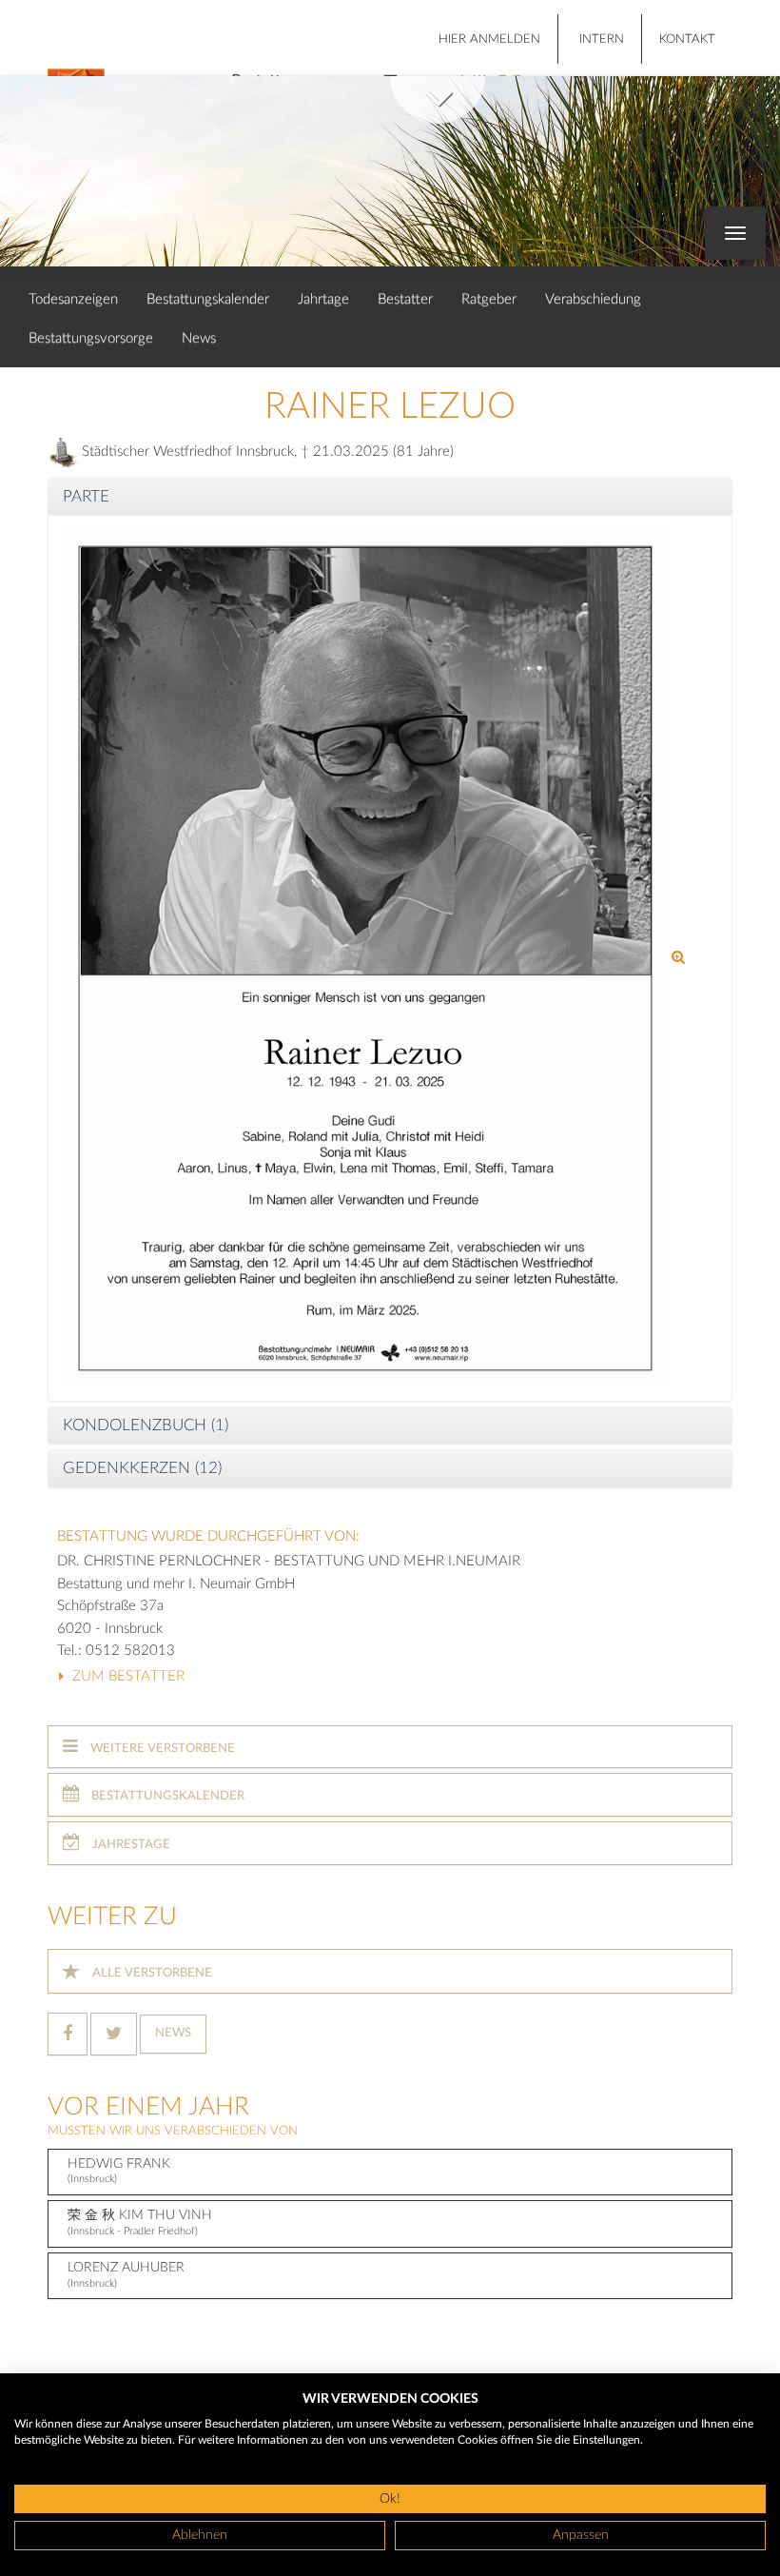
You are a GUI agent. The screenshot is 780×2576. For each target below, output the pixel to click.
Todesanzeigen (73, 299)
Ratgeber (489, 299)
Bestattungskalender (208, 299)
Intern (602, 39)
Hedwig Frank (119, 2171)
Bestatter (405, 299)
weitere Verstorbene (161, 1749)
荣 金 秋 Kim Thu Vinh (140, 2222)
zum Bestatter (127, 1676)
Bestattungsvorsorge (91, 338)
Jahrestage (130, 1845)
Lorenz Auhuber (126, 2275)
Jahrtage (323, 299)
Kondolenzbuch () (146, 1425)
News (199, 338)
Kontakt (687, 39)
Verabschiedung (593, 299)
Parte (86, 496)
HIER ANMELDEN (489, 39)
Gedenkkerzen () (142, 1468)
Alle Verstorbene (151, 1973)
